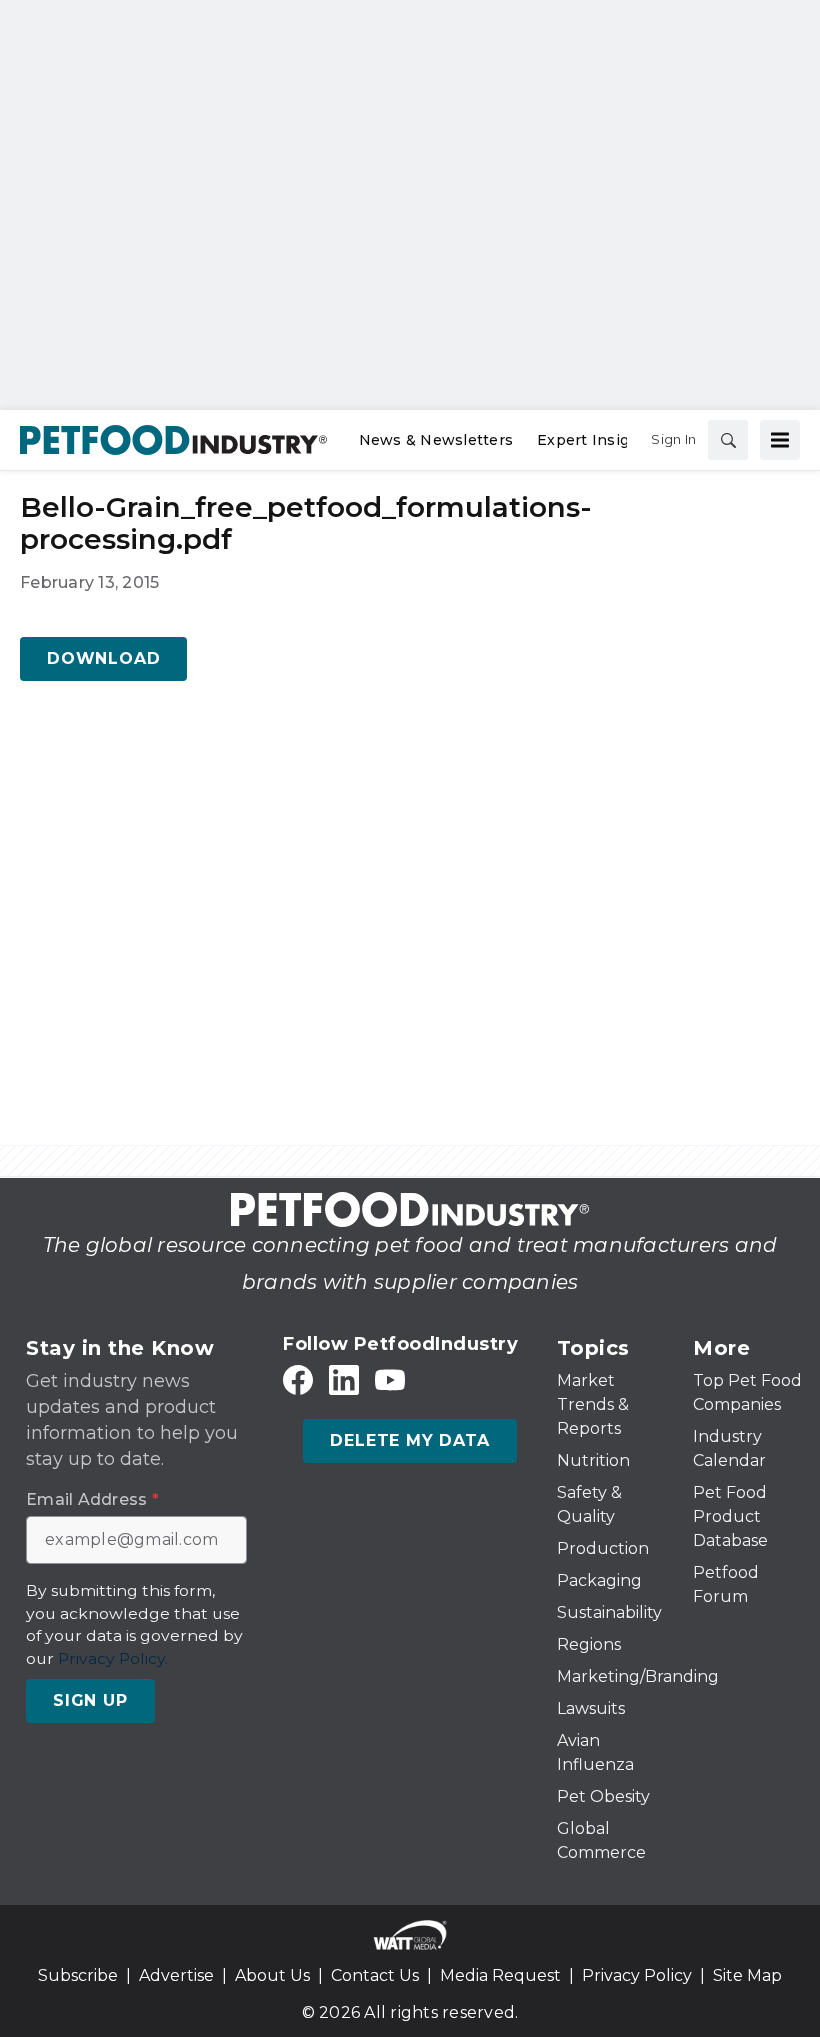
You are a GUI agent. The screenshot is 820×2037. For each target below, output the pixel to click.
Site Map (747, 1975)
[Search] (728, 440)
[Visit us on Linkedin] (344, 1380)
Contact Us (375, 1975)
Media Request (500, 1975)
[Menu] (780, 440)
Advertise (176, 1975)
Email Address (92, 1500)
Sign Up (90, 1700)
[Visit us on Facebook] (298, 1380)
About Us (272, 1975)
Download (103, 658)
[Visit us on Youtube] (390, 1380)
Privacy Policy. (113, 1658)
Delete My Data (409, 1440)
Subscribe (78, 1975)
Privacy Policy (637, 1975)
